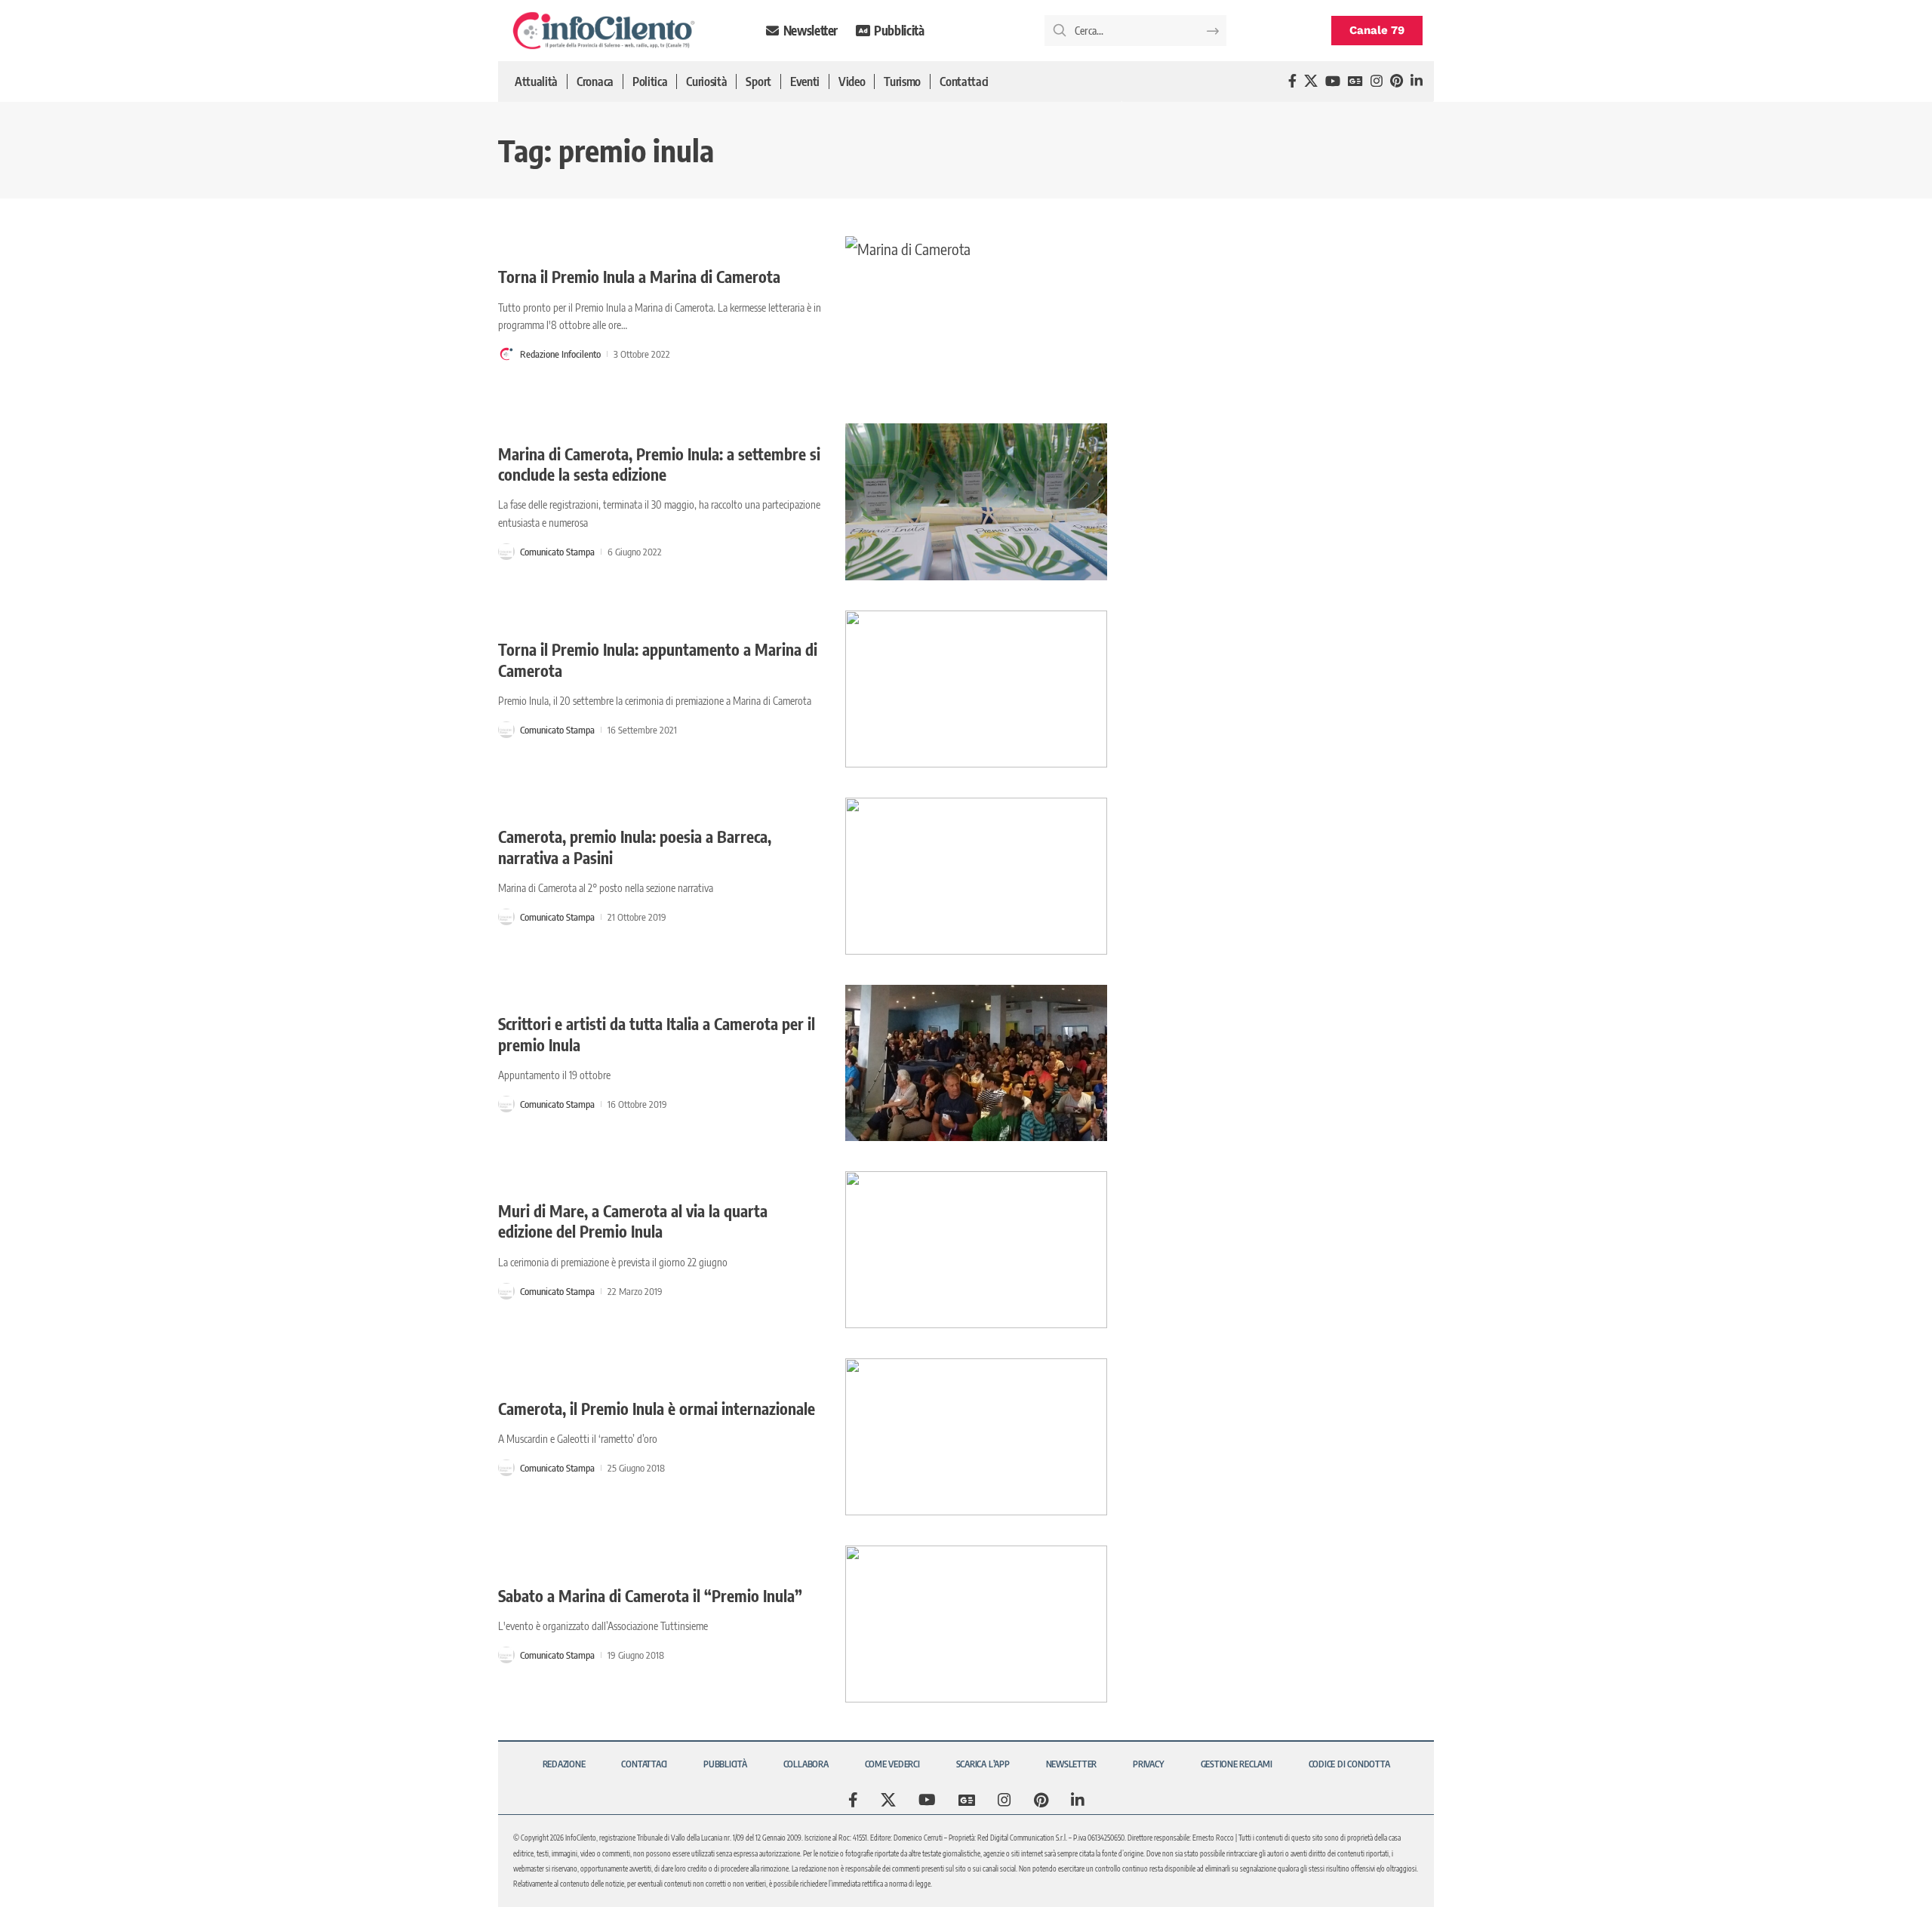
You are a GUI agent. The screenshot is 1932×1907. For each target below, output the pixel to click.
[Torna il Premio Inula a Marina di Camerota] (976, 315)
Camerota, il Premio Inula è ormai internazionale (657, 1409)
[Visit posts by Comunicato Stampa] (506, 552)
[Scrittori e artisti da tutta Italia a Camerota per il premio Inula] (976, 1063)
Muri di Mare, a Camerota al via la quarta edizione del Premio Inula (633, 1221)
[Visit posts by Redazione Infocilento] (506, 354)
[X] (1311, 81)
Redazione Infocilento (560, 354)
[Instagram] (1377, 81)
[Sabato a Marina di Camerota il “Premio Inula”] (976, 1624)
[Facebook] (1292, 81)
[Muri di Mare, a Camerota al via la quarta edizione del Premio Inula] (976, 1250)
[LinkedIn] (1417, 81)
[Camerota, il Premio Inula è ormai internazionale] (976, 1437)
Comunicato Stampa (557, 552)
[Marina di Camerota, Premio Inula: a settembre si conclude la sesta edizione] (976, 502)
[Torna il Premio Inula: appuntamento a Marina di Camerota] (976, 689)
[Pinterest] (1397, 81)
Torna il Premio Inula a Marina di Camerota (639, 277)
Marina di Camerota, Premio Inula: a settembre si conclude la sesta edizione (659, 464)
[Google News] (1355, 81)
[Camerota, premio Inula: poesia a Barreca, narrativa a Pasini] (976, 876)
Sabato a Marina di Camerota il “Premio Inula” (650, 1596)
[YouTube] (1333, 81)
